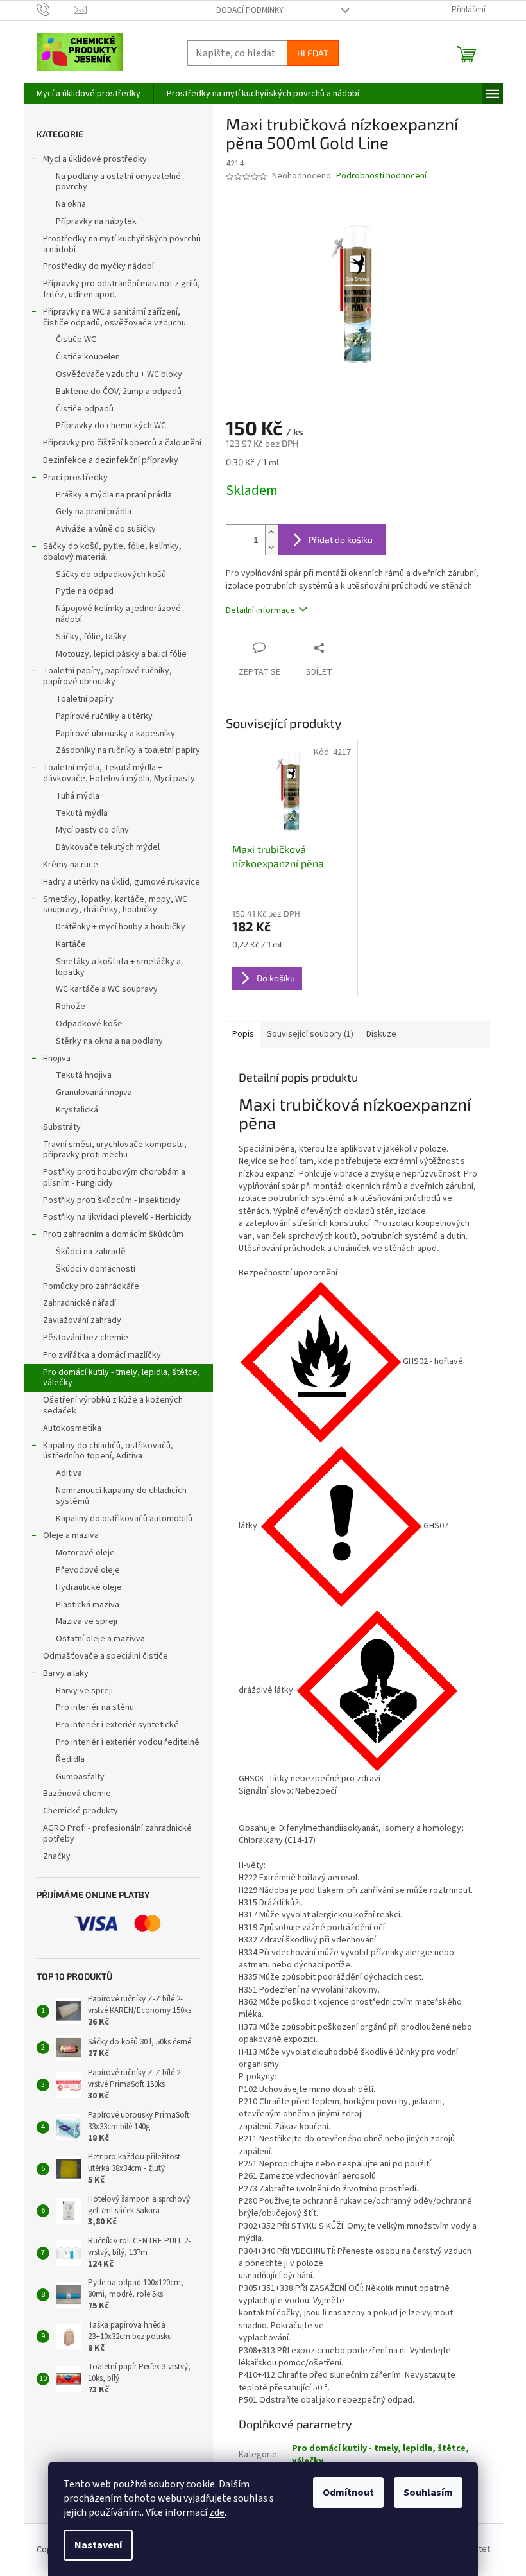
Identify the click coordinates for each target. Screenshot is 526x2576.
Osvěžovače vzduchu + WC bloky (119, 374)
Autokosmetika (72, 1428)
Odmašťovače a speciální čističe (106, 1656)
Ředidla (70, 1759)
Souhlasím (428, 2493)
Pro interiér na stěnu (95, 1707)
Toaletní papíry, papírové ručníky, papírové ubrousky (107, 676)
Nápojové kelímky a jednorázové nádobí (118, 614)
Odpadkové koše (89, 1024)
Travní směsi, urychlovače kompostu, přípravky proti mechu (115, 1150)
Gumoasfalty (80, 1777)
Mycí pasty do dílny (92, 830)
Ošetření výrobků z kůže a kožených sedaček (113, 1405)
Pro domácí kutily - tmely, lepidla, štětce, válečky (122, 1378)
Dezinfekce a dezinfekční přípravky (111, 460)
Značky (57, 1856)
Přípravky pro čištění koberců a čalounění (122, 443)
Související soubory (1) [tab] (310, 1034)
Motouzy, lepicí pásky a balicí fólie (121, 654)
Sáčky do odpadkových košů (111, 575)
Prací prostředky (75, 478)
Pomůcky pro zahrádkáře (91, 1286)
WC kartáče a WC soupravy (107, 989)
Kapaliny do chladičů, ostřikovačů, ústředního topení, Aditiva (108, 1451)
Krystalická (77, 1110)
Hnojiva (57, 1059)
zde (217, 2512)
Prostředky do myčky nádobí (98, 266)
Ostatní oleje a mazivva (100, 1639)
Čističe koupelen (88, 357)
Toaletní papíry (85, 699)
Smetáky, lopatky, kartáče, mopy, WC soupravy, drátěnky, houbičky (115, 905)
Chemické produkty (81, 1811)
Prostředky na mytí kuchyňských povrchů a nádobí (122, 244)
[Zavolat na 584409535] (55, 10)
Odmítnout (348, 2493)
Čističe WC (76, 340)
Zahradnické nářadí (80, 1303)
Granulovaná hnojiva (94, 1093)
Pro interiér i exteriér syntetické (117, 1725)
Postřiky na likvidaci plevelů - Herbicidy (117, 1217)
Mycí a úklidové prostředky (95, 159)
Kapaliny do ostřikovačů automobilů (124, 1519)
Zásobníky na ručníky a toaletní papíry (128, 750)
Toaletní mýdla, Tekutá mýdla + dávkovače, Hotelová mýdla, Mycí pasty (119, 773)
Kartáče (71, 944)
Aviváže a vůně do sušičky (106, 529)
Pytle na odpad (85, 591)
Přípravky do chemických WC (111, 426)
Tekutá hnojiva (84, 1075)
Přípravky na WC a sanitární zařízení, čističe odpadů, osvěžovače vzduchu (115, 317)
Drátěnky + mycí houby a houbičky (121, 927)
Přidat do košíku (341, 540)
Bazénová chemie (77, 1794)
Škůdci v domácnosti (96, 1269)
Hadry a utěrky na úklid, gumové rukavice (122, 882)
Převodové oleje (88, 1570)
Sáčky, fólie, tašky (91, 637)
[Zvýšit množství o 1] (271, 532)
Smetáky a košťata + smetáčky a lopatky (118, 967)
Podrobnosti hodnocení (381, 176)
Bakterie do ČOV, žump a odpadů (119, 392)
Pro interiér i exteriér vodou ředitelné (128, 1742)
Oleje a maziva (71, 1535)
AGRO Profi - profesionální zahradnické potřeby (117, 1834)
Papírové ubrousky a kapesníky (115, 734)
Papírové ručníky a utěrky (104, 716)
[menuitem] (89, 94)
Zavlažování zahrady (82, 1320)
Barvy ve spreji (84, 1691)
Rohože (71, 1007)
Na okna (71, 204)
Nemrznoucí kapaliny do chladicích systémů (121, 1496)
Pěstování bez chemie (86, 1338)
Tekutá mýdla (82, 813)
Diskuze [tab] (381, 1034)
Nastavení (98, 2545)
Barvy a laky (66, 1673)
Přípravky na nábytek (96, 221)
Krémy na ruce (71, 865)
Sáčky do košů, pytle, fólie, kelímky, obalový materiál (112, 552)
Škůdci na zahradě (91, 1252)
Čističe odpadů (85, 409)
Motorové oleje (85, 1553)
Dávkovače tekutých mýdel (108, 847)
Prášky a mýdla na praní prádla (114, 495)
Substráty (62, 1127)
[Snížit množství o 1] (271, 547)
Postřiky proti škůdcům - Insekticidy (112, 1200)
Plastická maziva (88, 1605)
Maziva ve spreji (87, 1621)
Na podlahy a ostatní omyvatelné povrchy (118, 182)
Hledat (313, 53)
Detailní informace (260, 610)
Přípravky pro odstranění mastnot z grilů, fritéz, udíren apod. (122, 289)
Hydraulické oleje (89, 1587)
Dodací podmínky (250, 10)
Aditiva (69, 1473)
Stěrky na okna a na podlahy (109, 1041)
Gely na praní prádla (94, 512)
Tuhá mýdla (78, 796)
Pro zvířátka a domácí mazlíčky (102, 1355)
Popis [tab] (243, 1034)
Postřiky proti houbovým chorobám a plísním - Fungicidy (114, 1178)
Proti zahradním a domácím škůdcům (113, 1234)
